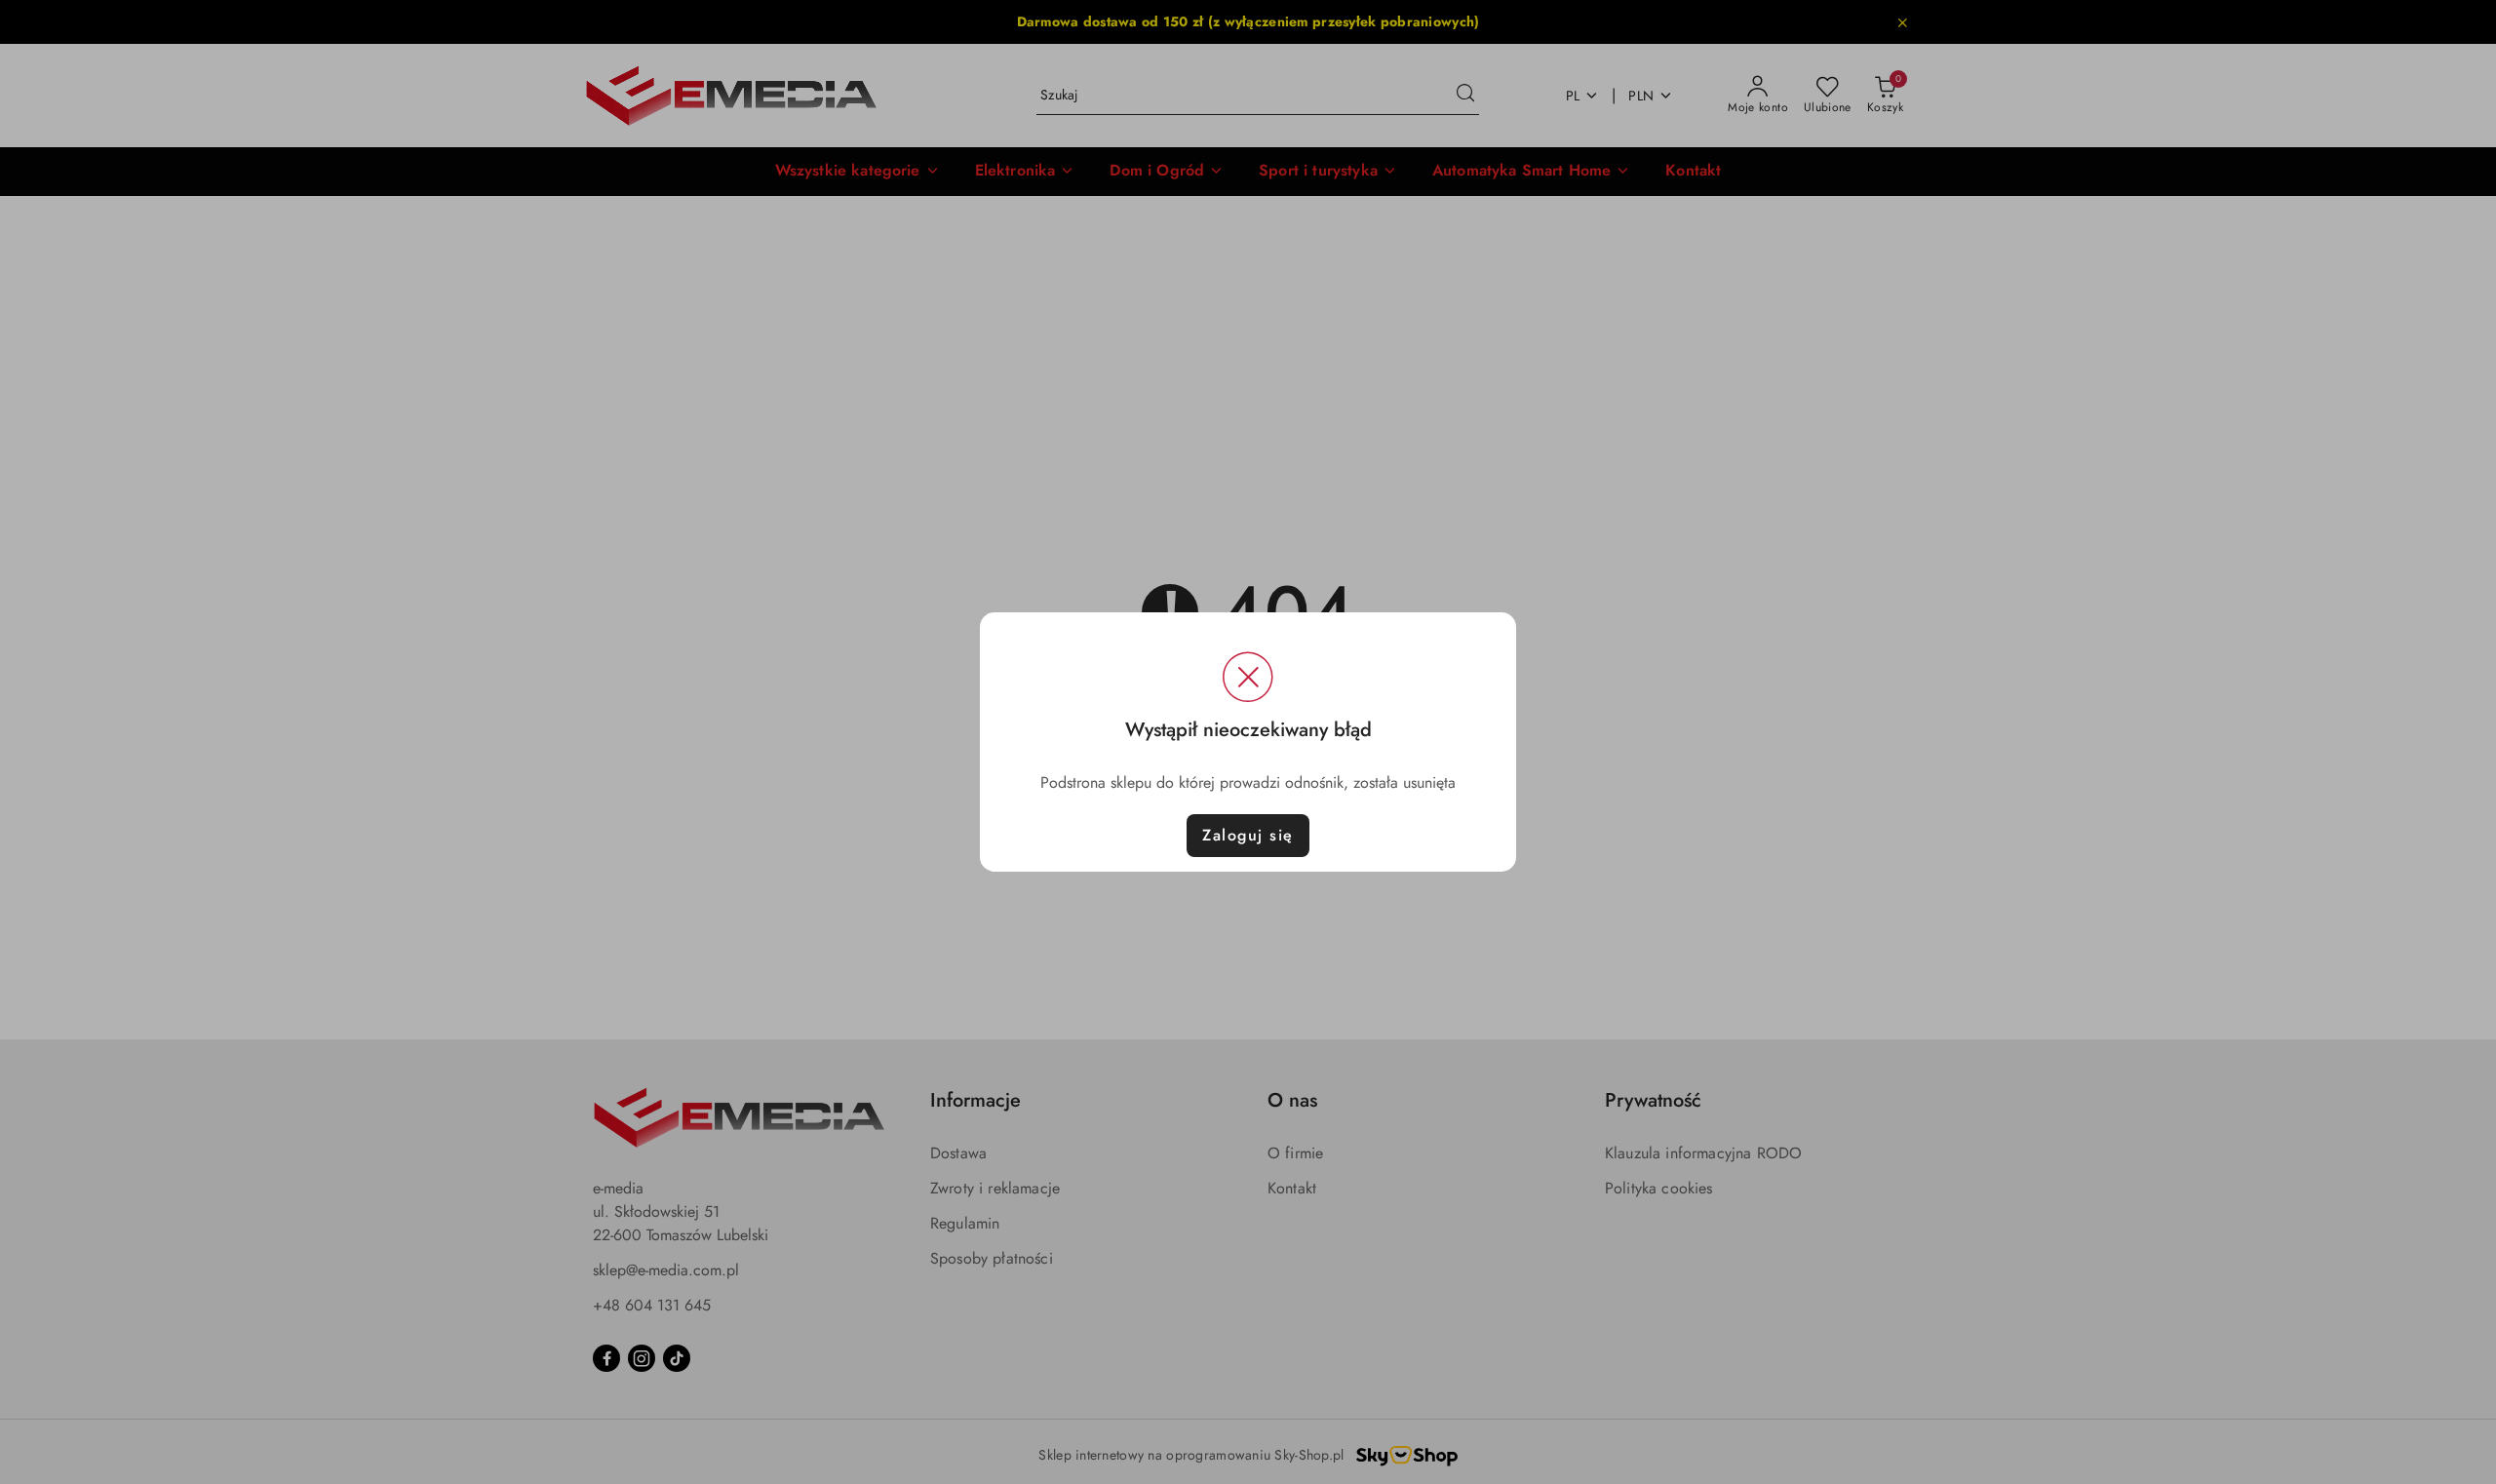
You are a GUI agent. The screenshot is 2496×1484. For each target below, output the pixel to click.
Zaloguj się (1248, 835)
